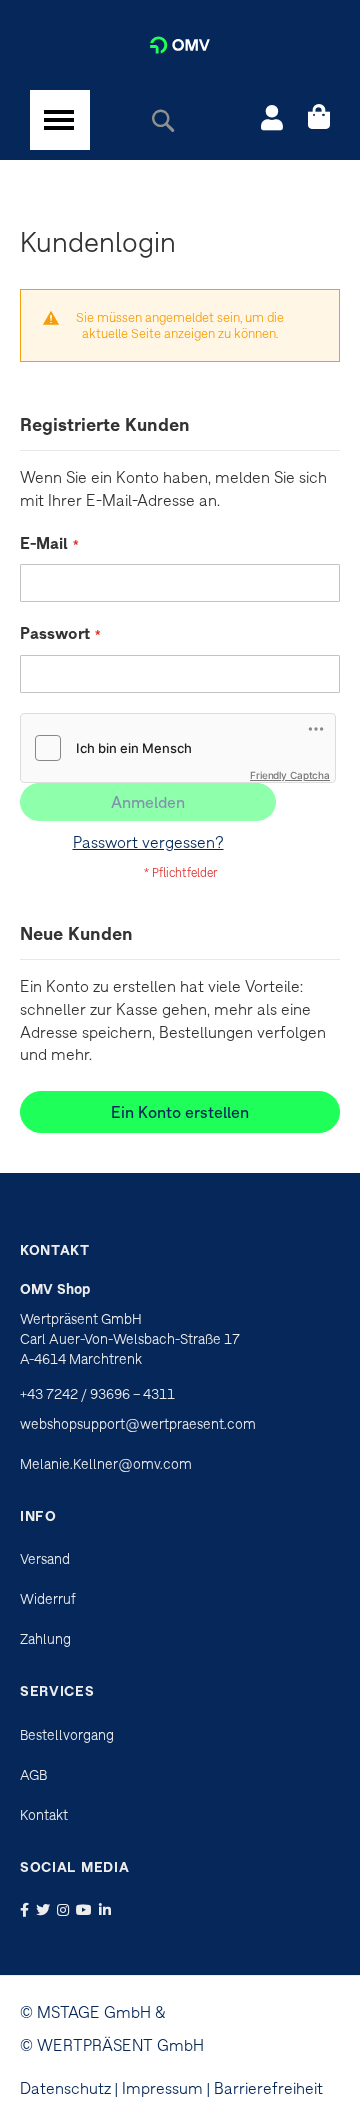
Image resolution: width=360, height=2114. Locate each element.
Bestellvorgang (67, 1735)
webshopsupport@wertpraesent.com (138, 1424)
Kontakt (44, 1815)
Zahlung (45, 1639)
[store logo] (180, 45)
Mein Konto (272, 120)
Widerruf (48, 1599)
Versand (45, 1559)
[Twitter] (45, 1910)
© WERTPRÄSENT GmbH (112, 2045)
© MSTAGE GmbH (85, 2012)
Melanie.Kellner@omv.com (106, 1464)
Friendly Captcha (290, 775)
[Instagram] (65, 1910)
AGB (33, 1775)
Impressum (162, 2088)
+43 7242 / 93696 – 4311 (97, 1394)
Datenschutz (65, 2088)
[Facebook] (26, 1910)
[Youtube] (86, 1910)
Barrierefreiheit (268, 2088)
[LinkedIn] (107, 1910)
